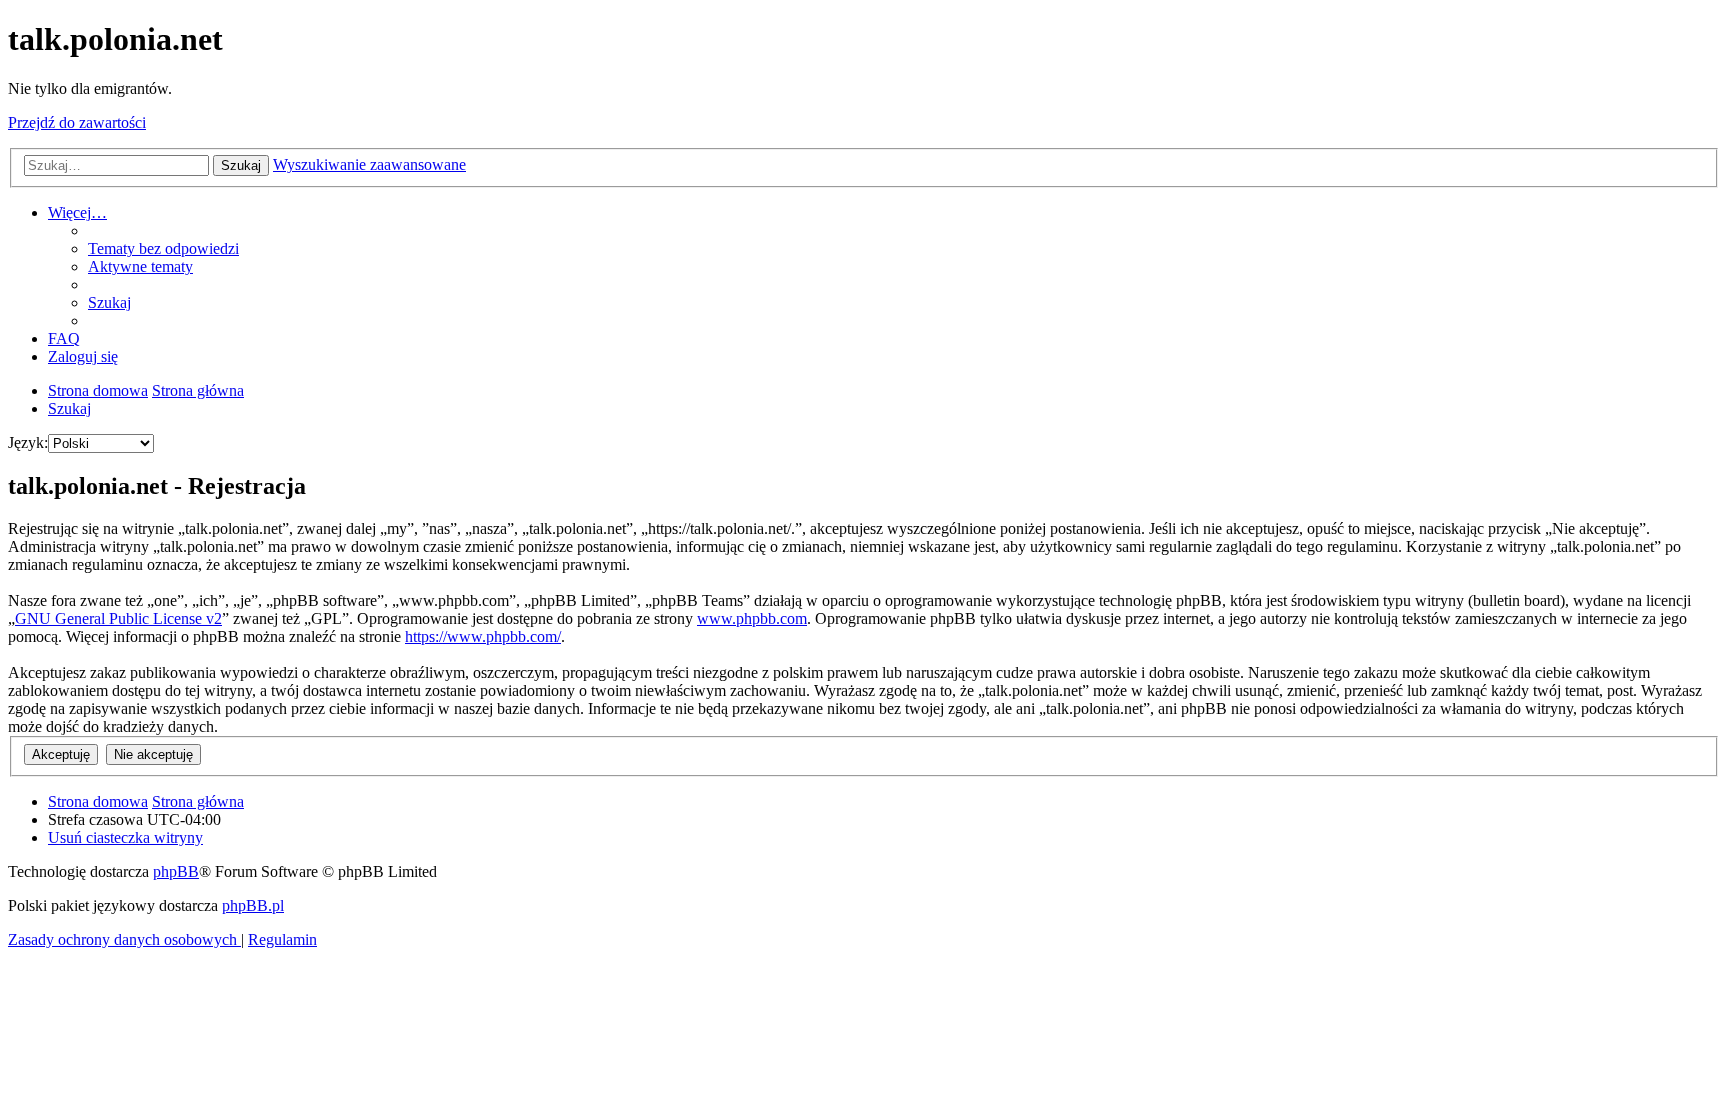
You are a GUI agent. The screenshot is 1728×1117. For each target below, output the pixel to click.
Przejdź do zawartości (77, 122)
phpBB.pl (253, 905)
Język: (28, 442)
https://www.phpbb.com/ (483, 636)
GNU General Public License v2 (118, 618)
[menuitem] (163, 248)
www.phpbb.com (752, 618)
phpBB (176, 871)
